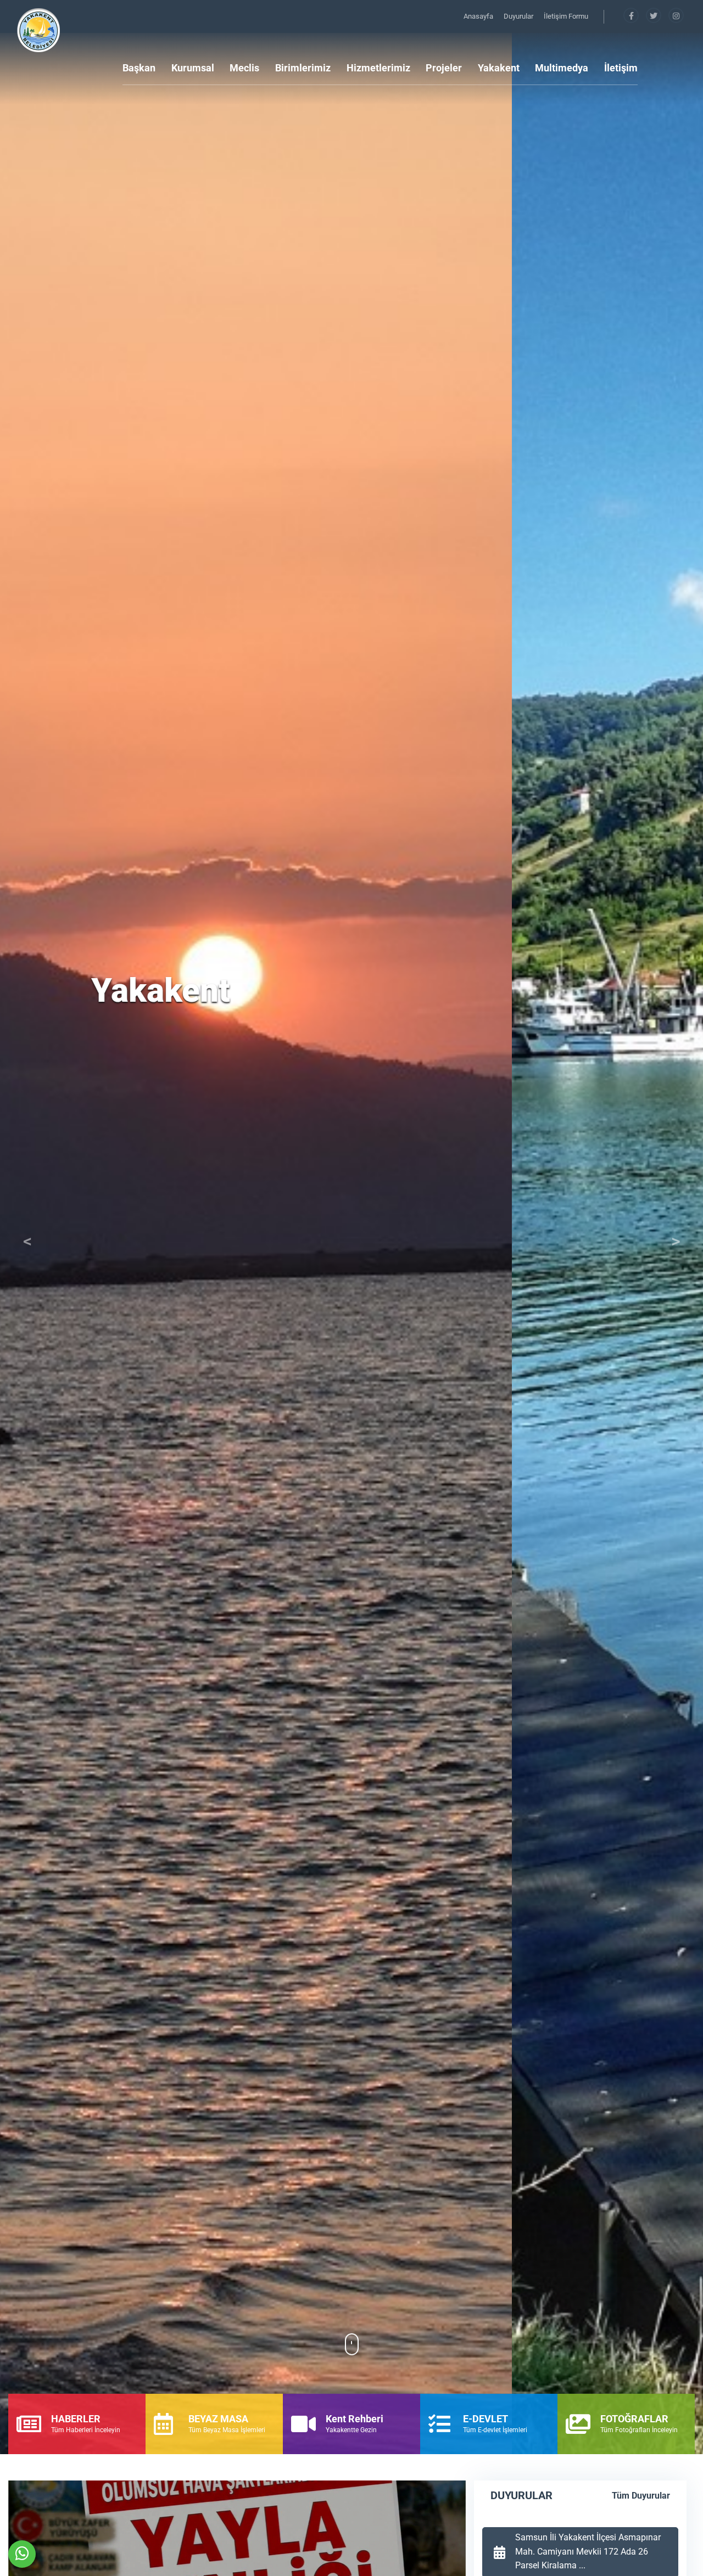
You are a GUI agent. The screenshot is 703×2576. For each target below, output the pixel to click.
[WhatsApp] (22, 2554)
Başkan (139, 68)
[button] (27, 1244)
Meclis (244, 68)
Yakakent (499, 68)
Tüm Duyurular (641, 2496)
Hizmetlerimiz (378, 68)
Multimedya (562, 68)
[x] (654, 16)
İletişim (621, 68)
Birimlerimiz (303, 68)
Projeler (444, 68)
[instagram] (676, 16)
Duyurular (519, 16)
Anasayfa (479, 16)
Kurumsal (193, 68)
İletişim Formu (566, 16)
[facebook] (632, 16)
